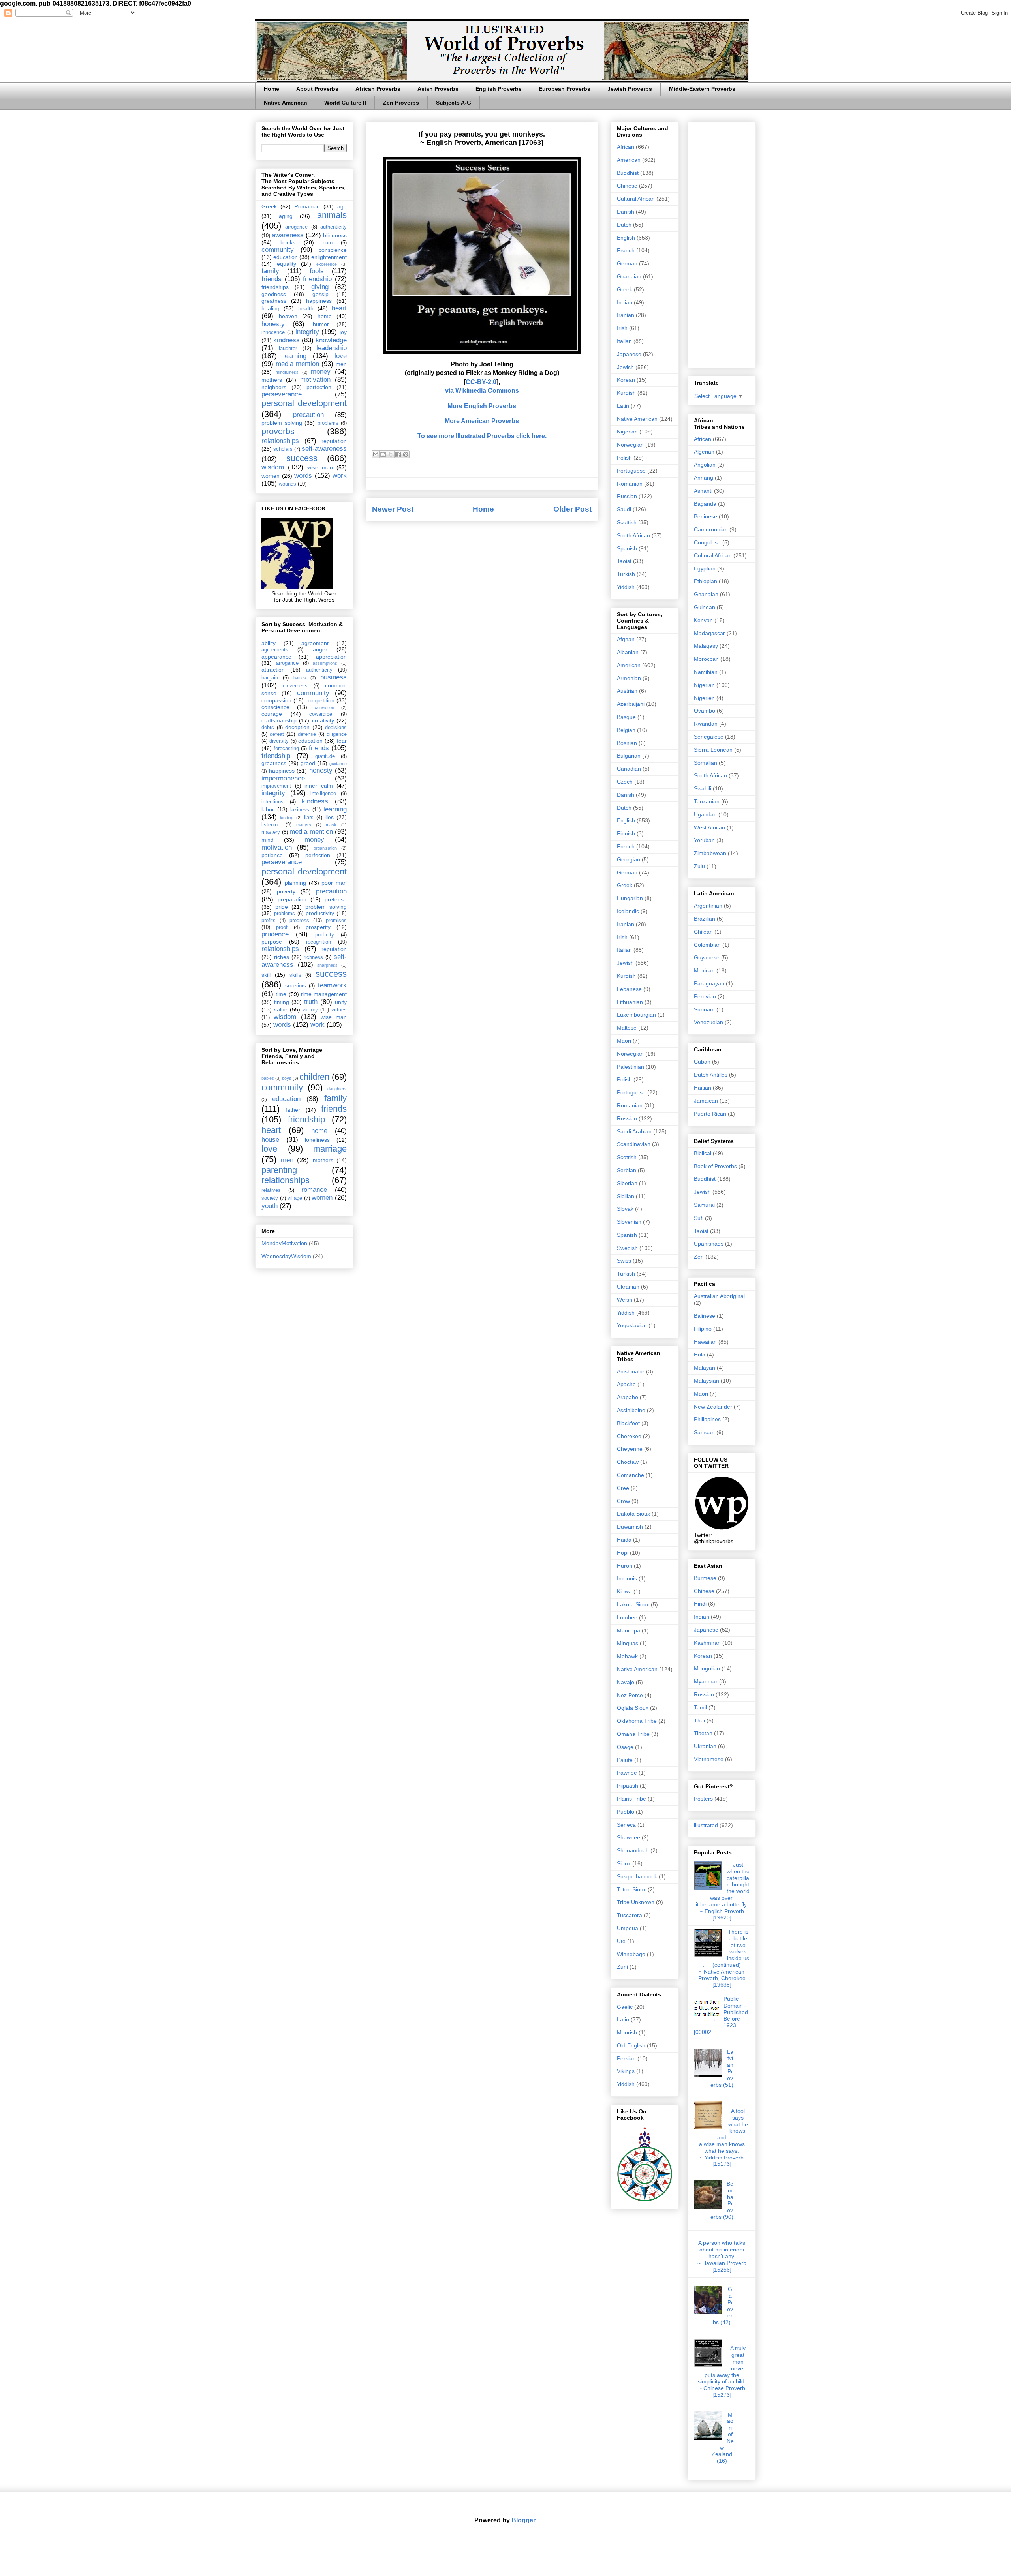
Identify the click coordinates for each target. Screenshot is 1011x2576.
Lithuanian (630, 1002)
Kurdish (626, 393)
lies (330, 817)
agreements (275, 650)
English (626, 238)
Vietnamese (709, 1759)
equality (287, 264)
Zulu (699, 866)
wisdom (273, 467)
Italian (624, 341)
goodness (274, 294)
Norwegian (630, 445)
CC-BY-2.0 (481, 382)
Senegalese (709, 737)
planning (295, 883)
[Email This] (376, 454)
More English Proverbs (482, 406)
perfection (319, 387)
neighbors (274, 387)
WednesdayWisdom (286, 1256)
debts (268, 728)
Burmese (705, 1578)
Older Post (572, 509)
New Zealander (713, 1407)
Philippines (707, 1419)
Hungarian (630, 898)
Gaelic (625, 2007)
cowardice (321, 714)
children (314, 1077)
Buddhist (628, 173)
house (270, 1140)
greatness (274, 301)
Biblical (703, 1153)
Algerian (704, 452)
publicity (325, 935)
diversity (279, 741)
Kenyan (703, 620)
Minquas (628, 1643)
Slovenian (629, 1222)
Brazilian (705, 919)
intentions (272, 802)
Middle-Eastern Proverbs (702, 89)
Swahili (703, 788)
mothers (272, 380)
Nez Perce (630, 1695)
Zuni (622, 1967)
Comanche (630, 1475)
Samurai (704, 1205)
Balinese (705, 1316)
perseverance (282, 394)
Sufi (699, 1218)
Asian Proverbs (438, 89)
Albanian (628, 652)
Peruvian (705, 996)
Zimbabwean (710, 853)
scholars (283, 449)
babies (268, 1078)
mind (268, 840)
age (342, 206)
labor (268, 809)
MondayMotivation (284, 1243)
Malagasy (706, 646)
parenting (279, 1170)
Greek (269, 206)
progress (299, 921)
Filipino (703, 1329)
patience (272, 855)
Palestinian (630, 1067)
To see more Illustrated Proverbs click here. (482, 436)
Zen (699, 1257)
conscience (333, 250)
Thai (699, 1720)
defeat (277, 734)
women (271, 476)
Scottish (627, 522)
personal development (304, 403)
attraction (273, 670)
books (288, 242)
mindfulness (287, 372)
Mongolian (707, 1668)
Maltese (627, 1028)
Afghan (626, 639)
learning (295, 356)
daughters (337, 1089)
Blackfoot (628, 1423)
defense (307, 734)
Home (272, 89)
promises (336, 921)
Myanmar (706, 1681)
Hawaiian (705, 1342)
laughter (288, 349)
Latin (623, 406)
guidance (338, 764)
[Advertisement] (722, 243)
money (321, 372)
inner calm (319, 786)
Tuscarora (630, 1915)
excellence (327, 264)
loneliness (317, 1140)
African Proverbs (378, 89)
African (626, 147)
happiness (319, 301)
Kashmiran (707, 1643)
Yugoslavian (632, 1325)
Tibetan (703, 1733)
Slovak (625, 1209)
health (306, 308)
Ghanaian (629, 276)
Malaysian (707, 1381)
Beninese (706, 516)
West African (709, 827)
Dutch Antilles (711, 1075)
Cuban (702, 1062)
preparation (292, 899)
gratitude (325, 756)
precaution (308, 415)
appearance (276, 657)
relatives (271, 1190)
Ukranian (628, 1287)
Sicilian (626, 1196)
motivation (315, 380)
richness (313, 957)
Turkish (626, 574)
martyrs (304, 825)
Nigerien (704, 698)
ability (269, 643)
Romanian (307, 206)
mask (331, 825)
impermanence (283, 778)
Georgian (629, 859)
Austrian (627, 691)
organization (325, 848)
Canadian (629, 769)
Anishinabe (631, 1371)
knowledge (331, 340)
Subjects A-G (454, 103)
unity (341, 1002)
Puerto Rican (710, 1114)
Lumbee (627, 1617)
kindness (287, 340)
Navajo (626, 1682)
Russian (627, 496)
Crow (623, 1501)
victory (310, 1010)
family (270, 271)
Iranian (626, 315)
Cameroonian (711, 529)
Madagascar (709, 633)
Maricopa (629, 1630)
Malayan (705, 1368)
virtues (339, 1010)
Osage (625, 1747)
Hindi (700, 1604)
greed (308, 763)
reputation (334, 441)
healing (271, 308)
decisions (336, 728)
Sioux (624, 1863)
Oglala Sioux (633, 1708)
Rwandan (706, 724)
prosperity (318, 927)
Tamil (700, 1707)
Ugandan (705, 814)
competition (320, 700)
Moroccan (706, 659)
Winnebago (631, 1954)
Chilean (703, 932)
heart (339, 308)
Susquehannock (637, 1876)
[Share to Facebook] (398, 454)
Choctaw (628, 1462)
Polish (624, 458)
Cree (623, 1488)
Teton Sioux (631, 1889)
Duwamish (630, 1527)
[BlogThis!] (383, 454)
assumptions (325, 663)
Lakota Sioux (633, 1604)
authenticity (334, 227)
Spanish (627, 548)
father (293, 1110)
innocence (273, 332)
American (629, 160)
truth (311, 1002)
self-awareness (324, 449)
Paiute (625, 1760)
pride (282, 907)
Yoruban (704, 840)
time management (324, 994)
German (627, 263)
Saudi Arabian (634, 1131)
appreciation (331, 657)
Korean (626, 380)
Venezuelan (708, 1022)
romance (314, 1190)
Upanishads (709, 1244)
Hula (700, 1355)
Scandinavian (634, 1144)
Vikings (626, 2071)
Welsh (625, 1300)
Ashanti (703, 491)
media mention (297, 364)
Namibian (706, 672)
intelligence (323, 794)
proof (282, 927)
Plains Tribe (631, 1799)
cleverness (295, 686)
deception (297, 727)
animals (332, 215)
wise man (320, 467)
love (341, 356)
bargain (270, 678)
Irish (622, 328)
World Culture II (345, 103)
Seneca (626, 1825)
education (286, 257)
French (626, 250)
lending (287, 818)
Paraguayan (709, 983)
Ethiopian (706, 581)
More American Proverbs (482, 421)
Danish (626, 212)
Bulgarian (629, 756)
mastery (271, 832)
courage (272, 714)
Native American (286, 103)
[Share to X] (391, 454)
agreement (315, 643)
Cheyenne (630, 1449)
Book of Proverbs (715, 1166)
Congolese (707, 542)
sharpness (327, 965)
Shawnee (629, 1837)
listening (271, 825)
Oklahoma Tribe (637, 1721)
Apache (626, 1384)
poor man (334, 883)
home (325, 316)
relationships (280, 441)
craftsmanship (279, 720)
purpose (272, 942)
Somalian (706, 763)
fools (317, 271)
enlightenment (329, 257)
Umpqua (628, 1928)
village (295, 1198)
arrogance (296, 227)
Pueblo (626, 1812)
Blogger (523, 2520)
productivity (320, 913)
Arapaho (628, 1397)
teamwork (332, 985)
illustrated (706, 1825)
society (270, 1198)
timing (282, 1002)
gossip (320, 294)
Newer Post (393, 509)
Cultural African (636, 199)
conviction (324, 707)
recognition (319, 942)
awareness (288, 235)
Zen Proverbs (401, 103)
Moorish (627, 2032)
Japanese (629, 354)
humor (321, 324)
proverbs (278, 431)
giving (320, 287)
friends (272, 279)
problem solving (282, 423)
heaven (288, 316)
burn (328, 243)
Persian (626, 2058)
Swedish (627, 1248)
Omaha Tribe (633, 1734)
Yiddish (626, 587)
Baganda (705, 504)
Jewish (625, 367)
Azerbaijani (631, 704)
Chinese (627, 186)
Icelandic (628, 911)
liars (309, 818)
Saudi (624, 509)
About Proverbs (317, 89)
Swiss (624, 1261)
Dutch (624, 225)
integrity (307, 332)
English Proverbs (499, 89)
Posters (703, 1799)
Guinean (705, 607)
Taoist (624, 561)
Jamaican (706, 1101)
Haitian (703, 1088)
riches (282, 957)
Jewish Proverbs (630, 89)
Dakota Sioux (633, 1514)
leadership (332, 348)
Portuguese (631, 471)
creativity (323, 720)
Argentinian (708, 906)
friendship (317, 279)
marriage (330, 1149)
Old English (631, 2045)
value (281, 1009)
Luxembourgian (636, 1015)
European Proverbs (565, 89)
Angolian (705, 465)
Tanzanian (707, 801)
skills (295, 975)
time (281, 994)
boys (287, 1078)
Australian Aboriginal (719, 1296)
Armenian (629, 678)
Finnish (626, 833)
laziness (300, 810)
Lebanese (629, 989)
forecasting (286, 749)
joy (343, 332)
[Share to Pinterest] (406, 454)
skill (266, 975)
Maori (624, 1041)
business (334, 677)
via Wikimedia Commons (482, 391)
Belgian (626, 730)
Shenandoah (633, 1850)
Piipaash (628, 1786)
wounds (288, 484)
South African (633, 535)
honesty (273, 324)
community (278, 250)
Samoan (704, 1432)
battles (300, 678)
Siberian (627, 1183)
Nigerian (627, 432)
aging (286, 216)
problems (328, 423)
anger (320, 649)
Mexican (704, 970)
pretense (336, 899)
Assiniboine (631, 1410)
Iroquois (627, 1578)
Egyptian (705, 568)
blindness (335, 235)
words (303, 476)
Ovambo (705, 711)
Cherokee (629, 1436)
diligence (337, 734)
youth (270, 1206)
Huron (625, 1566)
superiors (296, 986)
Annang (704, 478)
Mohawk (627, 1656)
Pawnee (627, 1773)
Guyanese (707, 957)
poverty (286, 891)
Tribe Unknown (636, 1902)
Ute (621, 1941)
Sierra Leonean (713, 750)
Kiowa (624, 1591)
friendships (275, 287)
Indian (625, 302)
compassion (276, 700)
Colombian (707, 945)
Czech (625, 782)
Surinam (704, 1009)
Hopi (623, 1553)
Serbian (627, 1170)
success (302, 458)
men (341, 364)
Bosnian (627, 743)
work (340, 476)
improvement (276, 786)
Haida (624, 1540)
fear (342, 741)
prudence (275, 934)
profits (269, 921)
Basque (626, 717)
